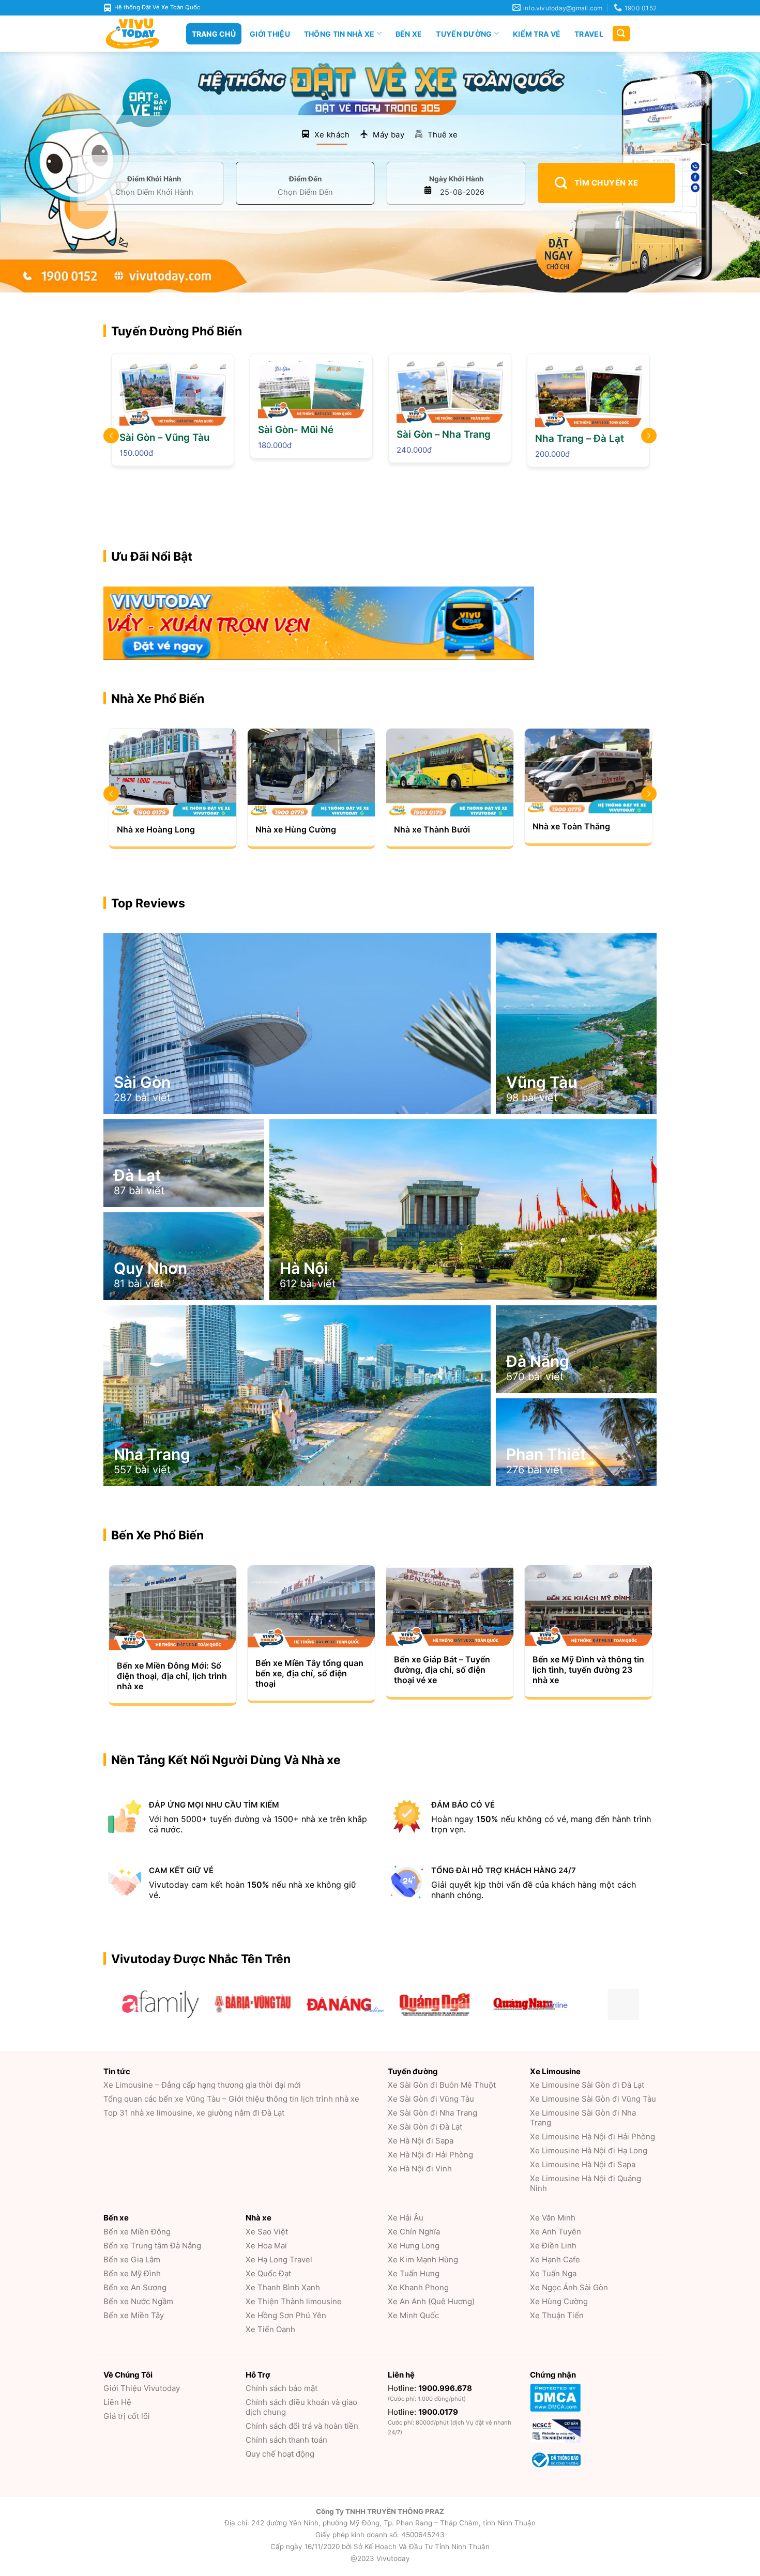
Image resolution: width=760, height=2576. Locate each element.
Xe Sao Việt (267, 2232)
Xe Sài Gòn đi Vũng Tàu (431, 2099)
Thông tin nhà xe (339, 34)
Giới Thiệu (270, 34)
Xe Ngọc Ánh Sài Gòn (569, 2287)
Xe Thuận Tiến (557, 2315)
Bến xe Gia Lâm (132, 2259)
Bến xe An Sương (135, 2287)
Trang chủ (214, 34)
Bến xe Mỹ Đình (132, 2273)
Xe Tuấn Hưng (414, 2273)
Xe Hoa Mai (266, 2246)
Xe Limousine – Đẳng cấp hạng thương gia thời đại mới (202, 2085)
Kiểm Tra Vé (537, 34)
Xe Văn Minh (553, 2218)
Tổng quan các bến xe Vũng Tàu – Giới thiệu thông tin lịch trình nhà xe (231, 2099)
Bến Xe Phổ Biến (157, 1535)
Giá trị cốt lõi (127, 2416)
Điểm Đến (305, 179)
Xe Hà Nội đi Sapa (421, 2141)
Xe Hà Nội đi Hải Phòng (430, 2155)
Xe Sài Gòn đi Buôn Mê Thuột (442, 2085)
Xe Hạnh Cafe (555, 2259)
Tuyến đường (464, 34)
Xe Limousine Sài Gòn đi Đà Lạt (587, 2085)
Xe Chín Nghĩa (414, 2232)
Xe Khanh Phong (418, 2287)
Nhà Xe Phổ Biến (158, 699)
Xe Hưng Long (414, 2246)
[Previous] (103, 626)
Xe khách (332, 135)
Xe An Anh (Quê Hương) (431, 2301)
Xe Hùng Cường (559, 2301)
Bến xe (409, 34)
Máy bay (389, 135)
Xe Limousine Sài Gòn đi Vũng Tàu (593, 2099)
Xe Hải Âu (406, 2218)
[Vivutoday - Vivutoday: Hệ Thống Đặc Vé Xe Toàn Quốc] (137, 34)
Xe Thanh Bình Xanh (283, 2287)
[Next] (657, 626)
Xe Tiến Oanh (270, 2329)
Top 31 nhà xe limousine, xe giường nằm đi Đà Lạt (194, 2113)
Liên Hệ (117, 2402)
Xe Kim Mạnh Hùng (423, 2259)
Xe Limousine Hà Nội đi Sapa (583, 2164)
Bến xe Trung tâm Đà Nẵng (152, 2246)
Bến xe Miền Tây (134, 2315)
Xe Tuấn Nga (553, 2273)
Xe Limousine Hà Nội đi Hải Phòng (592, 2137)
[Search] (621, 34)
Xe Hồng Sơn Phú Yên (286, 2315)
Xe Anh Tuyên (556, 2232)
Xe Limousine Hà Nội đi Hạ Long (589, 2150)
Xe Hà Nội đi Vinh (420, 2169)
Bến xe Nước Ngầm (138, 2301)
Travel (589, 34)
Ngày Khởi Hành (456, 179)
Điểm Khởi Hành (154, 179)
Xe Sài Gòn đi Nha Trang (432, 2113)
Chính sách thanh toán (286, 2440)
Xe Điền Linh (553, 2246)
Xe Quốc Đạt (268, 2273)
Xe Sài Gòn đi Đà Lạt (425, 2127)
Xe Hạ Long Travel (279, 2259)
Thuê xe (443, 135)
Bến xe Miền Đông (137, 2232)
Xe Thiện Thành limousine (294, 2301)
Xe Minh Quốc (413, 2315)
